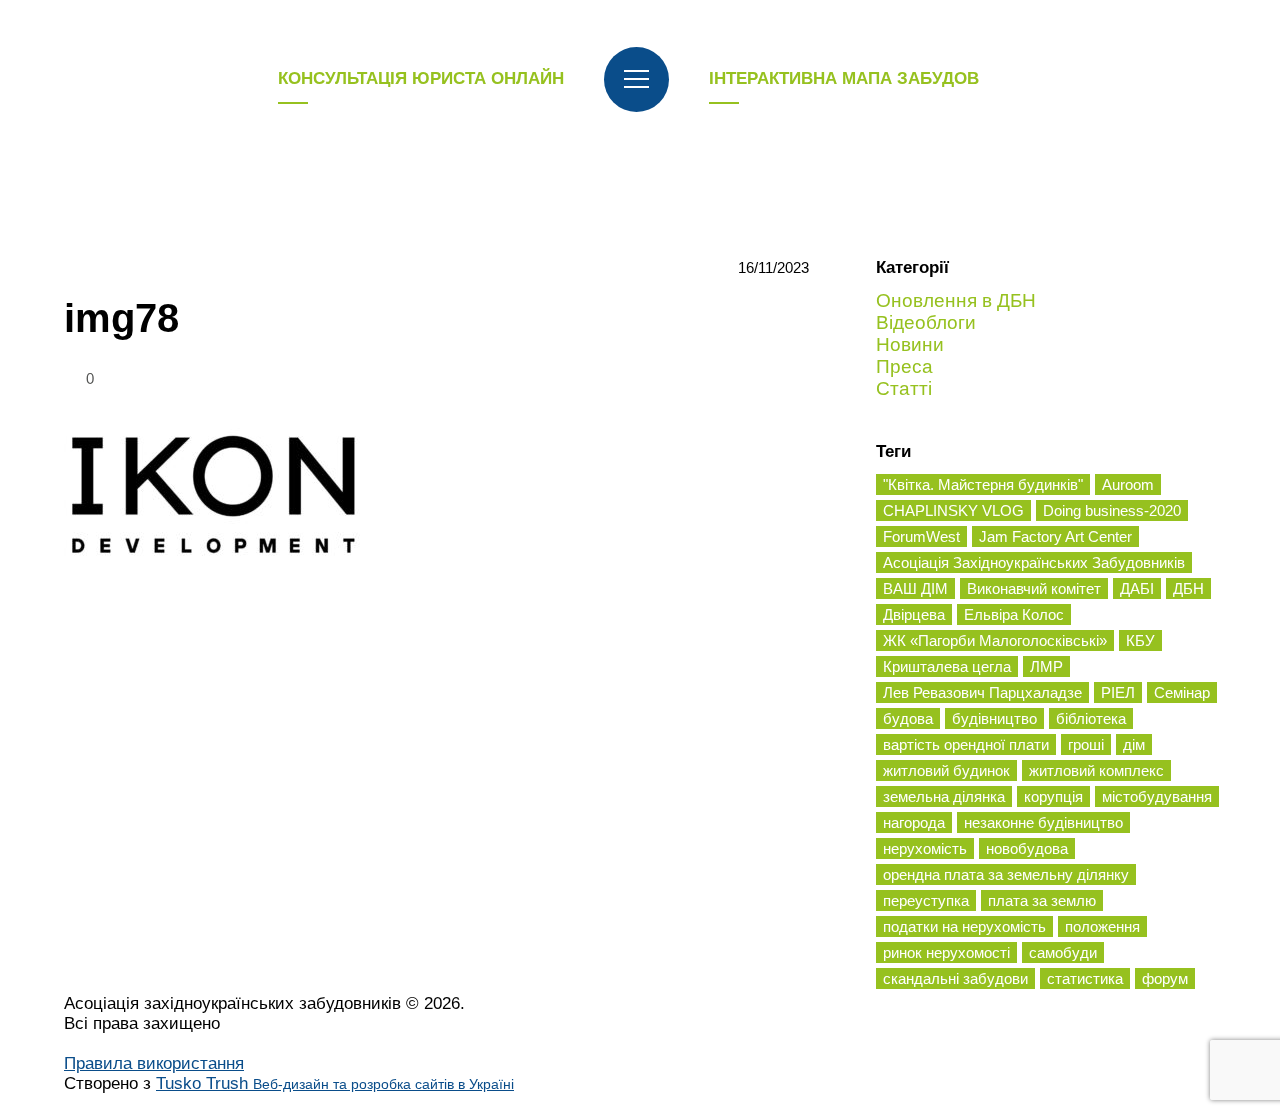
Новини (910, 344)
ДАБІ (1137, 588)
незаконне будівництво (1043, 822)
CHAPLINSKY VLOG (953, 510)
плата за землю (1042, 900)
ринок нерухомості (946, 952)
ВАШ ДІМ (915, 588)
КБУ (1140, 640)
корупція (1053, 796)
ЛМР (1046, 666)
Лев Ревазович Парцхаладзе (982, 692)
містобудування (1157, 796)
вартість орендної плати (966, 744)
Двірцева (914, 614)
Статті (904, 388)
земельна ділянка (944, 796)
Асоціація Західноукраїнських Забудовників (1034, 562)
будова (908, 718)
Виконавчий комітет (1034, 588)
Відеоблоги (926, 322)
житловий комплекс (1096, 770)
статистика (1085, 978)
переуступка (926, 900)
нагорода (914, 822)
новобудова (1027, 848)
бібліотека (1091, 718)
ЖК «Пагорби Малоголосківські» (995, 640)
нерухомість (925, 848)
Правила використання (154, 1063)
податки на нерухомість (964, 926)
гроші (1086, 744)
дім (1134, 744)
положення (1102, 926)
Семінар (1182, 692)
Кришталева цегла (947, 666)
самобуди (1063, 952)
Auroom (1128, 484)
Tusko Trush (335, 1083)
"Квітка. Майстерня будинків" (983, 484)
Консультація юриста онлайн (421, 78)
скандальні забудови (955, 978)
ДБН (1188, 588)
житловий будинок (946, 770)
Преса (904, 366)
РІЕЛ (1118, 692)
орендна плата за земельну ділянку (1006, 874)
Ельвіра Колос (1014, 614)
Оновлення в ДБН (956, 300)
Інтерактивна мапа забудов (844, 78)
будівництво (994, 718)
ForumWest (921, 536)
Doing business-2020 (1112, 510)
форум (1165, 978)
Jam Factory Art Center (1055, 536)
